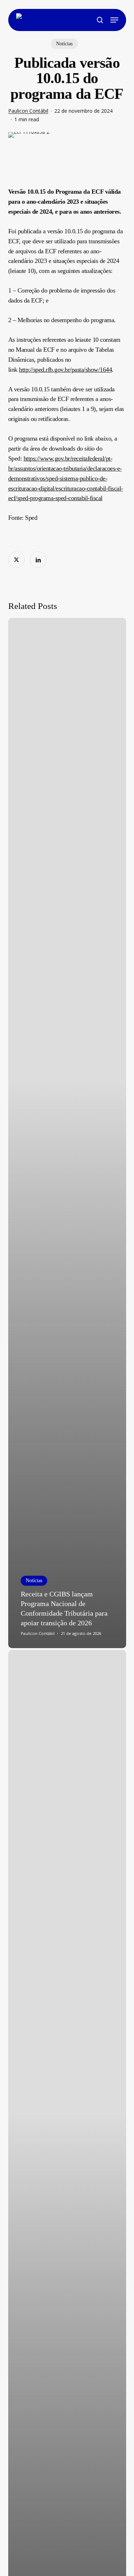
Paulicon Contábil (28, 111)
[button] (114, 20)
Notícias (64, 44)
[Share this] (16, 560)
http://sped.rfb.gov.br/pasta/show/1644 (65, 370)
